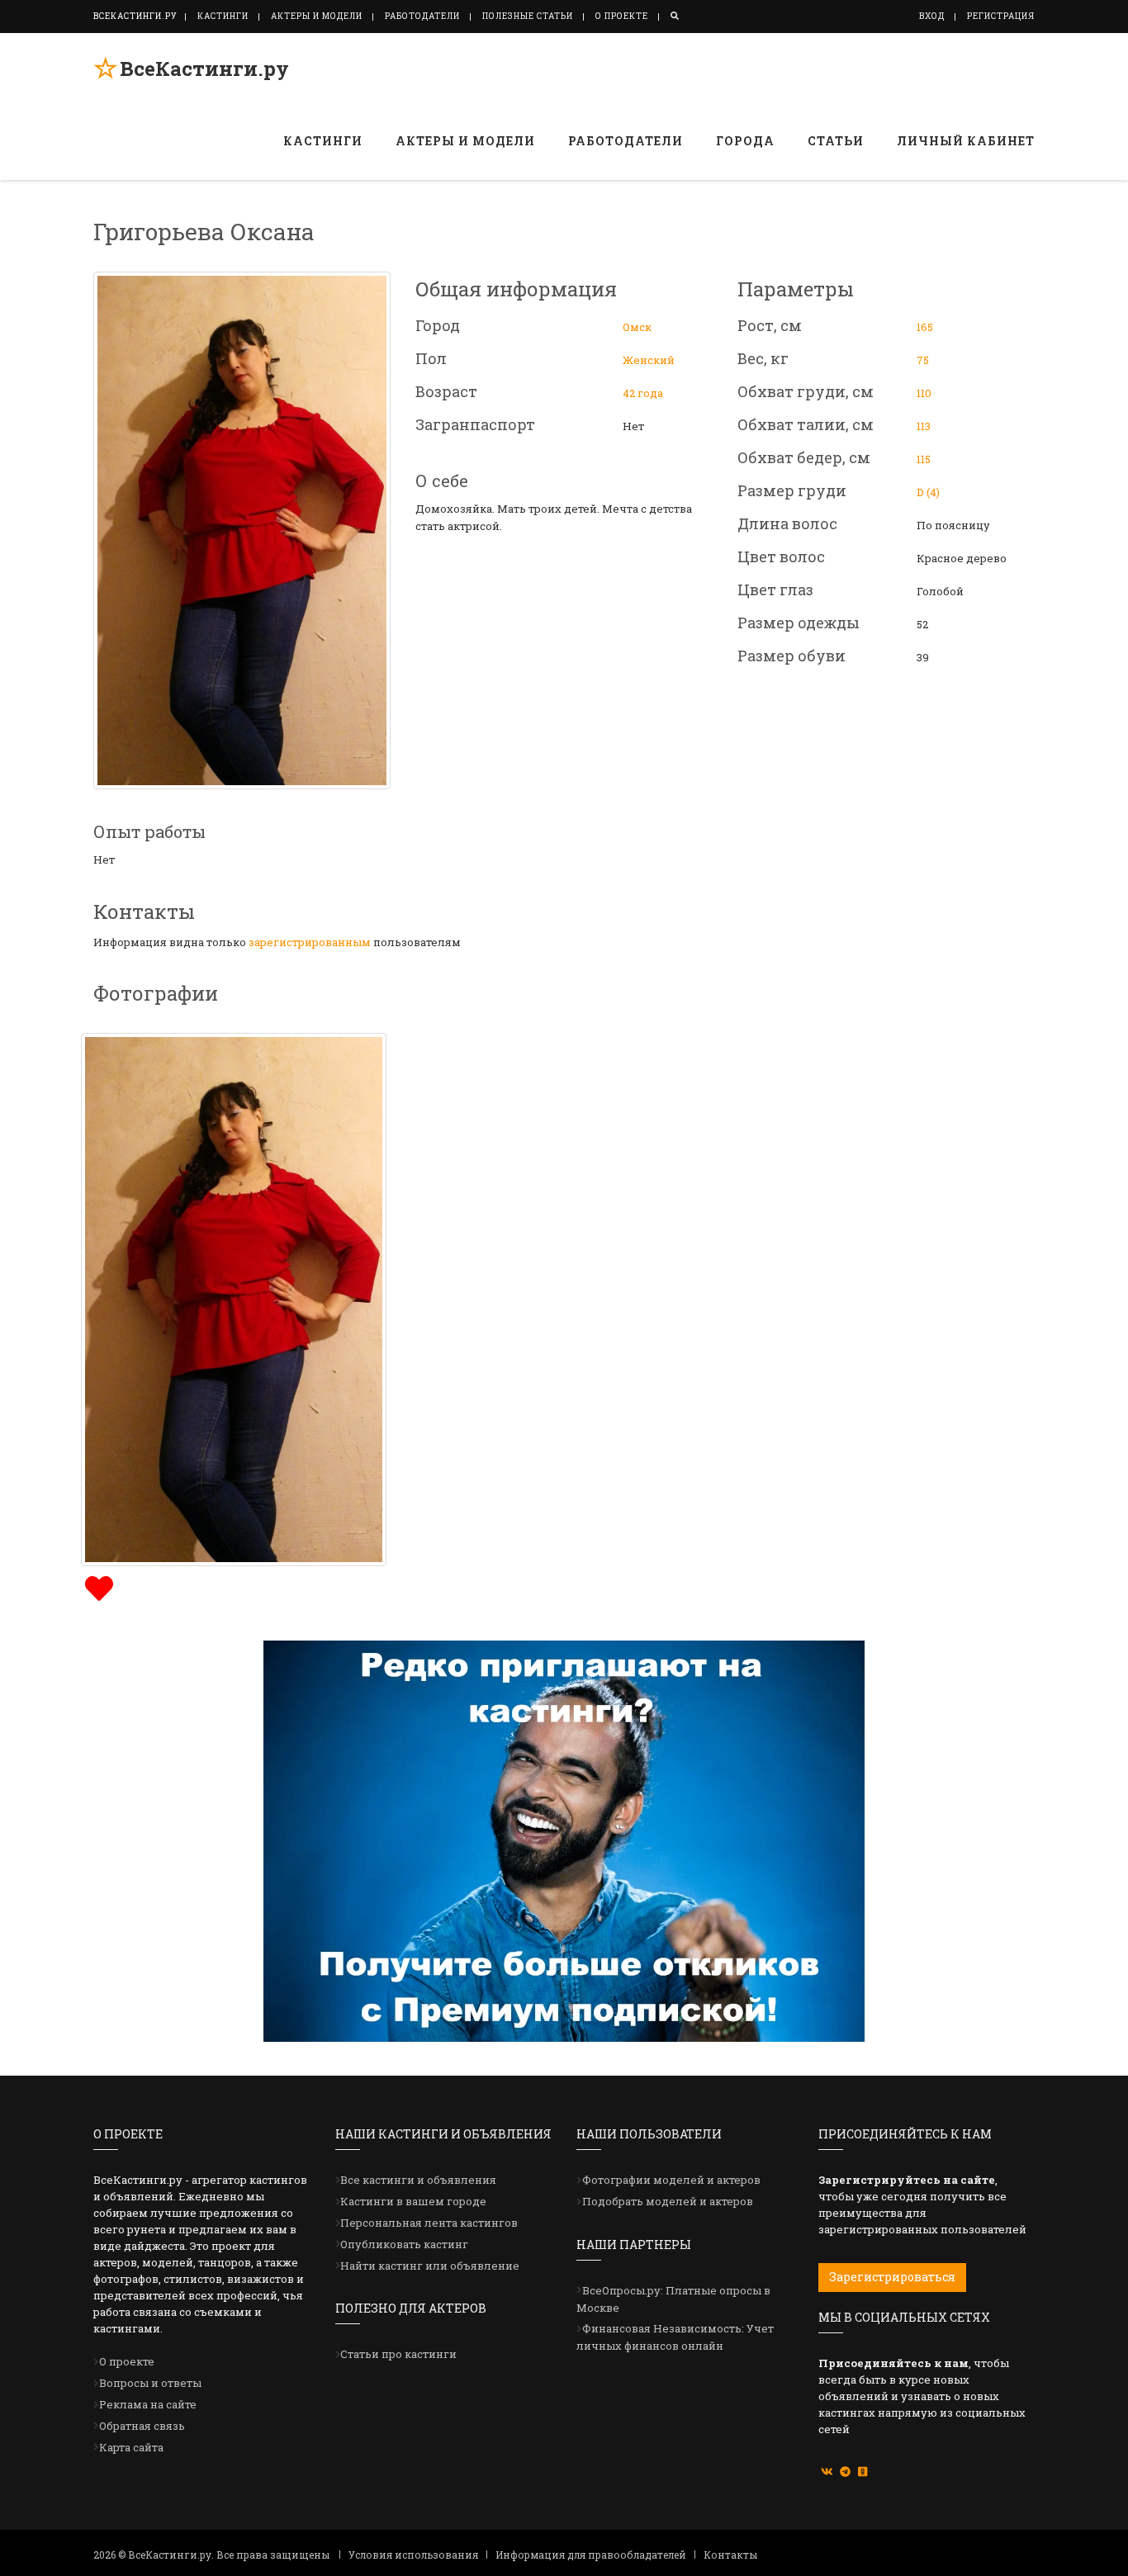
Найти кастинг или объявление (430, 2266)
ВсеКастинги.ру (204, 69)
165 (925, 327)
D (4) (928, 492)
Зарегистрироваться (892, 2277)
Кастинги (223, 16)
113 (924, 426)
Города (745, 141)
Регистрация (1001, 16)
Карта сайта (131, 2447)
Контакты (730, 2555)
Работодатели (422, 16)
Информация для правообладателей (591, 2555)
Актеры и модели (317, 16)
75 (923, 360)
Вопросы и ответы (150, 2383)
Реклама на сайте (148, 2404)
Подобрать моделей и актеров (668, 2201)
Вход (932, 16)
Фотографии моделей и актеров (671, 2180)
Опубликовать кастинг (404, 2244)
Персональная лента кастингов (429, 2223)
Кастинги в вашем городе (413, 2201)
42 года (643, 393)
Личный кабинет (966, 141)
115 (924, 459)
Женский (649, 360)
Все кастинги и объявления (418, 2180)
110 (924, 393)
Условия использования (413, 2555)
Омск (637, 327)
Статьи (836, 141)
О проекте (622, 16)
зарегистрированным (310, 942)
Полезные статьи (528, 16)
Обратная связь (142, 2426)
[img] (97, 1586)
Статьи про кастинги (398, 2354)
